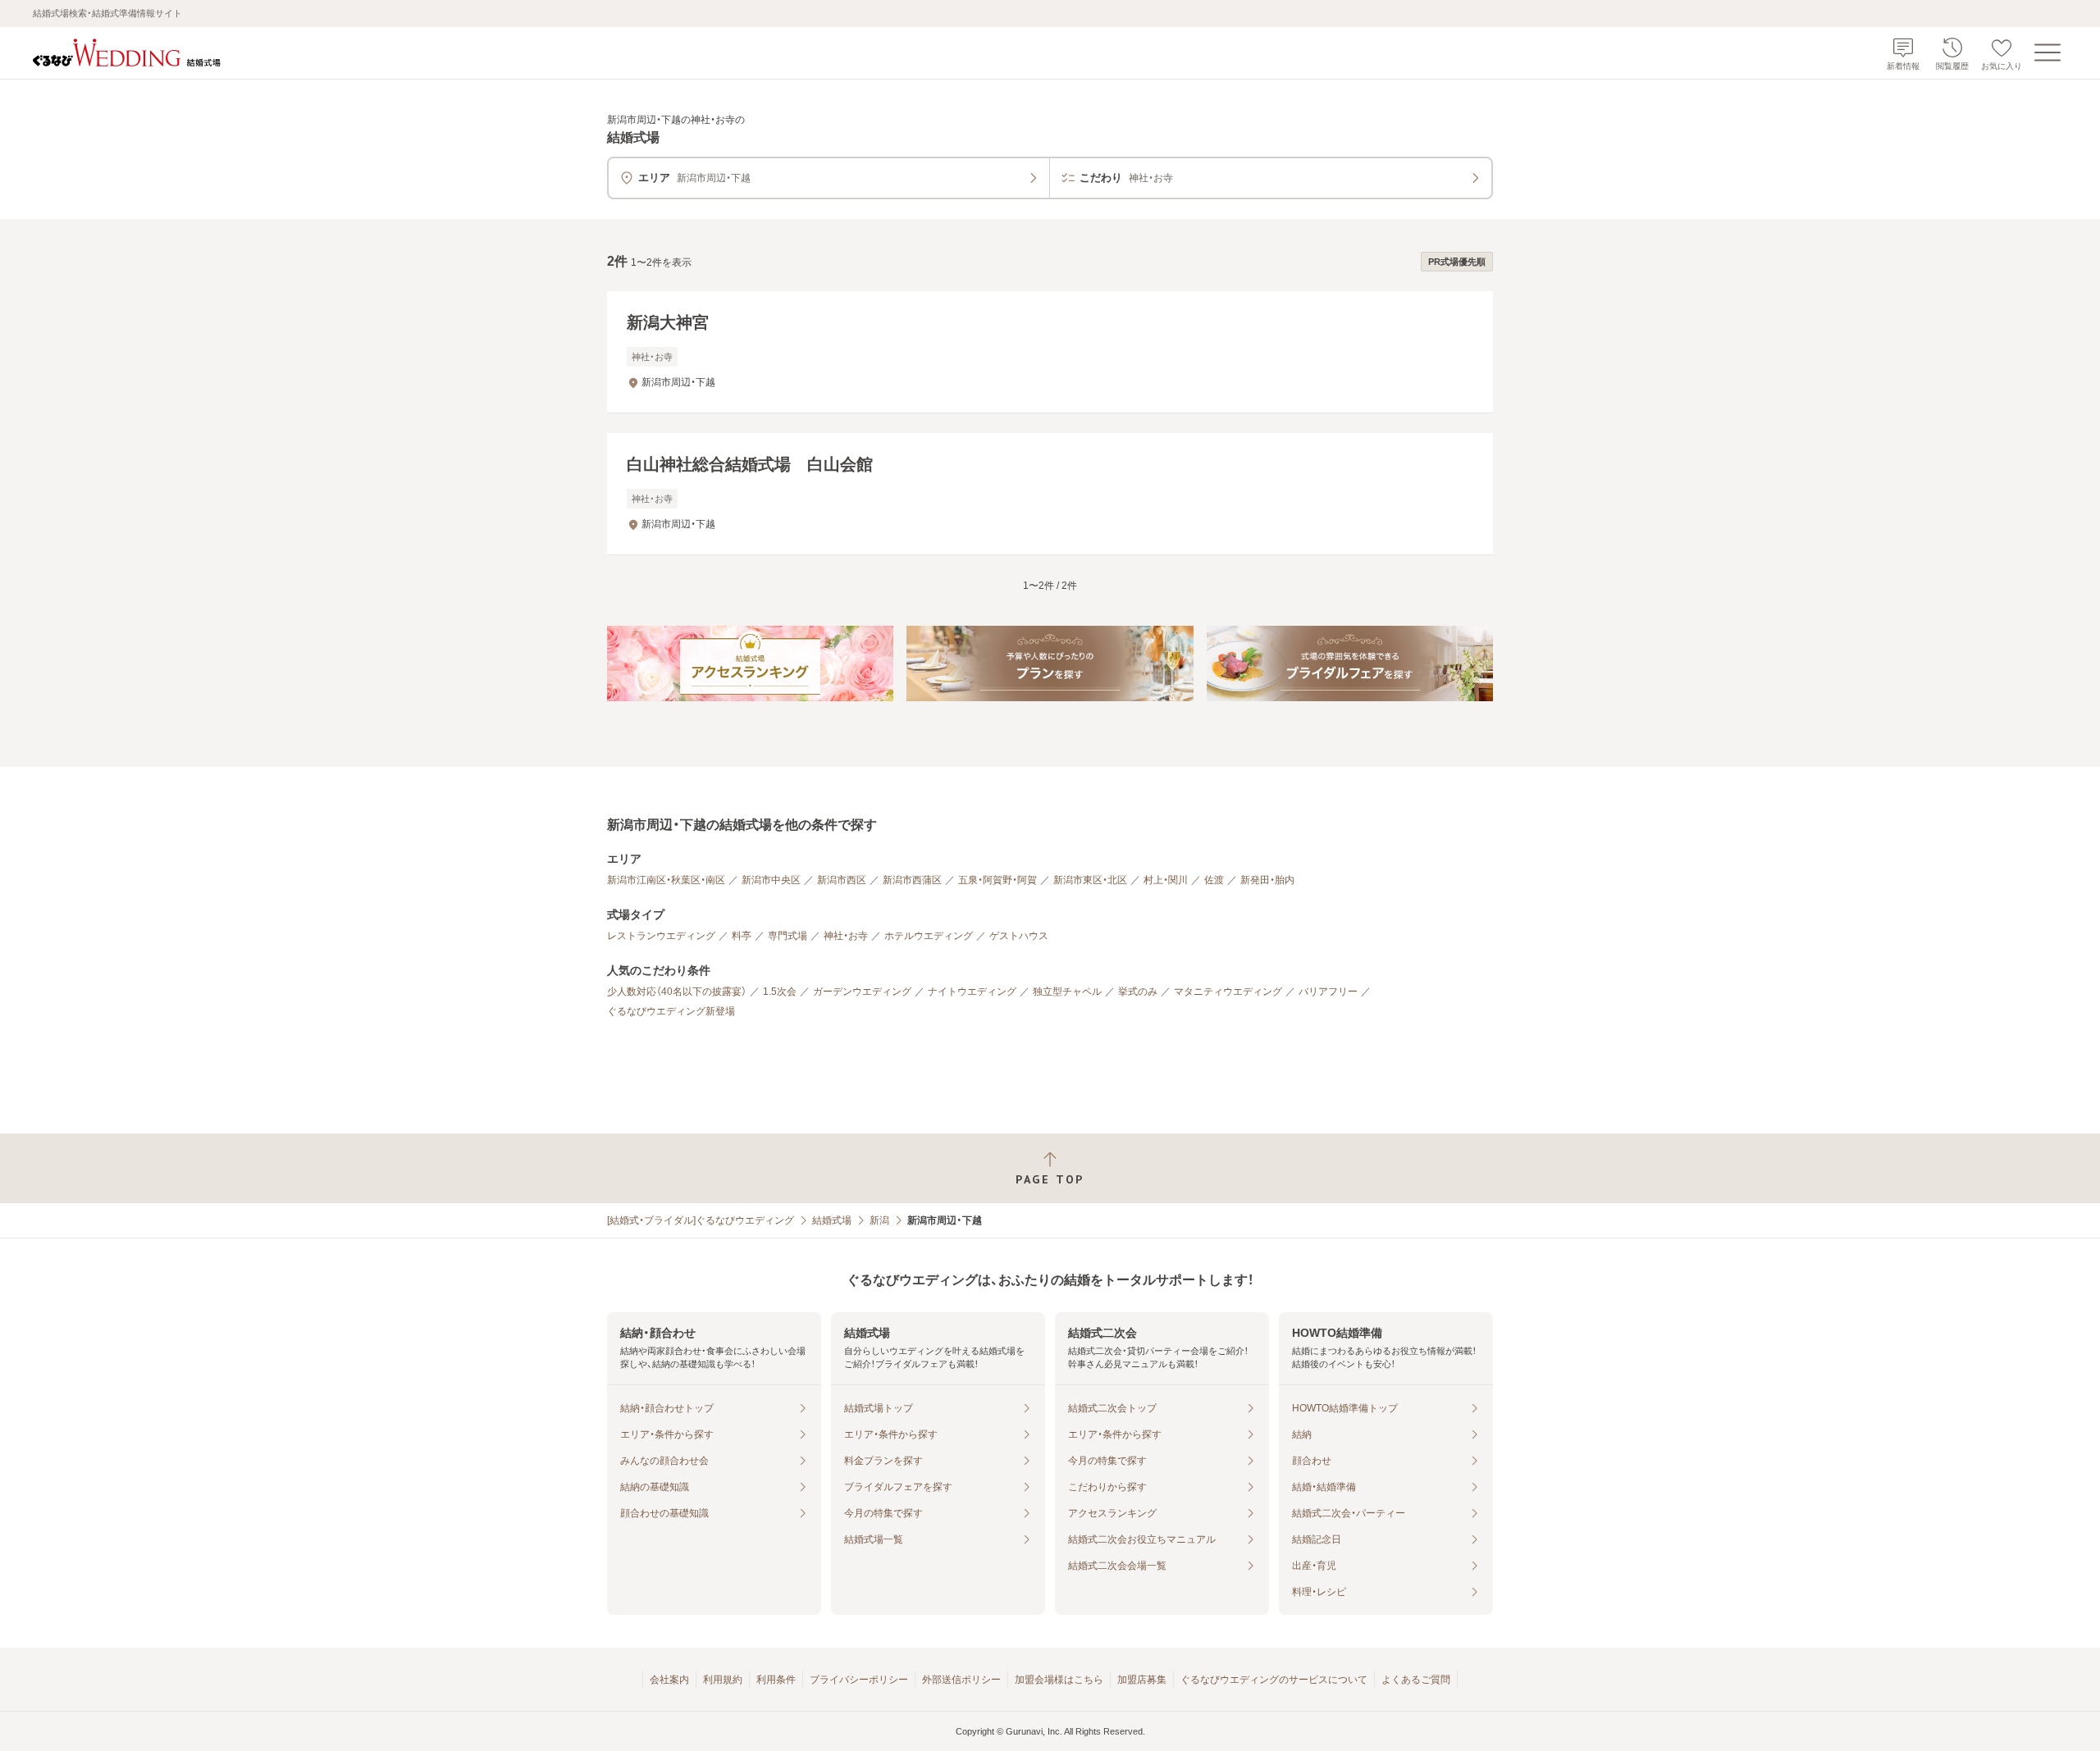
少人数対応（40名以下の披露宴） (677, 992)
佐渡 (1214, 880)
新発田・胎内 (1267, 880)
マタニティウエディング (1228, 992)
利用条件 (776, 1680)
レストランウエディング (661, 936)
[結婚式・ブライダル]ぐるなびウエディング (701, 1220)
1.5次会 (780, 992)
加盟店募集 (1142, 1680)
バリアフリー (1328, 992)
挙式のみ (1138, 992)
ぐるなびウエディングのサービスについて (1274, 1680)
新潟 (879, 1220)
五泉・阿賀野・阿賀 (997, 880)
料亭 (742, 936)
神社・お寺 (846, 936)
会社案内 (669, 1680)
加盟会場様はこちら (1059, 1680)
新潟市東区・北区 (1090, 880)
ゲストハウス (1019, 936)
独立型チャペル (1067, 992)
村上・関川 (1166, 880)
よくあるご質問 (1416, 1680)
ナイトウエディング (972, 992)
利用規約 (723, 1680)
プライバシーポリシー (859, 1680)
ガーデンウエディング (862, 992)
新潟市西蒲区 (912, 880)
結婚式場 (832, 1220)
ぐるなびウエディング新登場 (671, 1011)
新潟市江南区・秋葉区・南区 (666, 880)
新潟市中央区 (771, 880)
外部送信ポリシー (961, 1680)
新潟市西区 (842, 880)
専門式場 (787, 936)
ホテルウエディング (929, 936)
